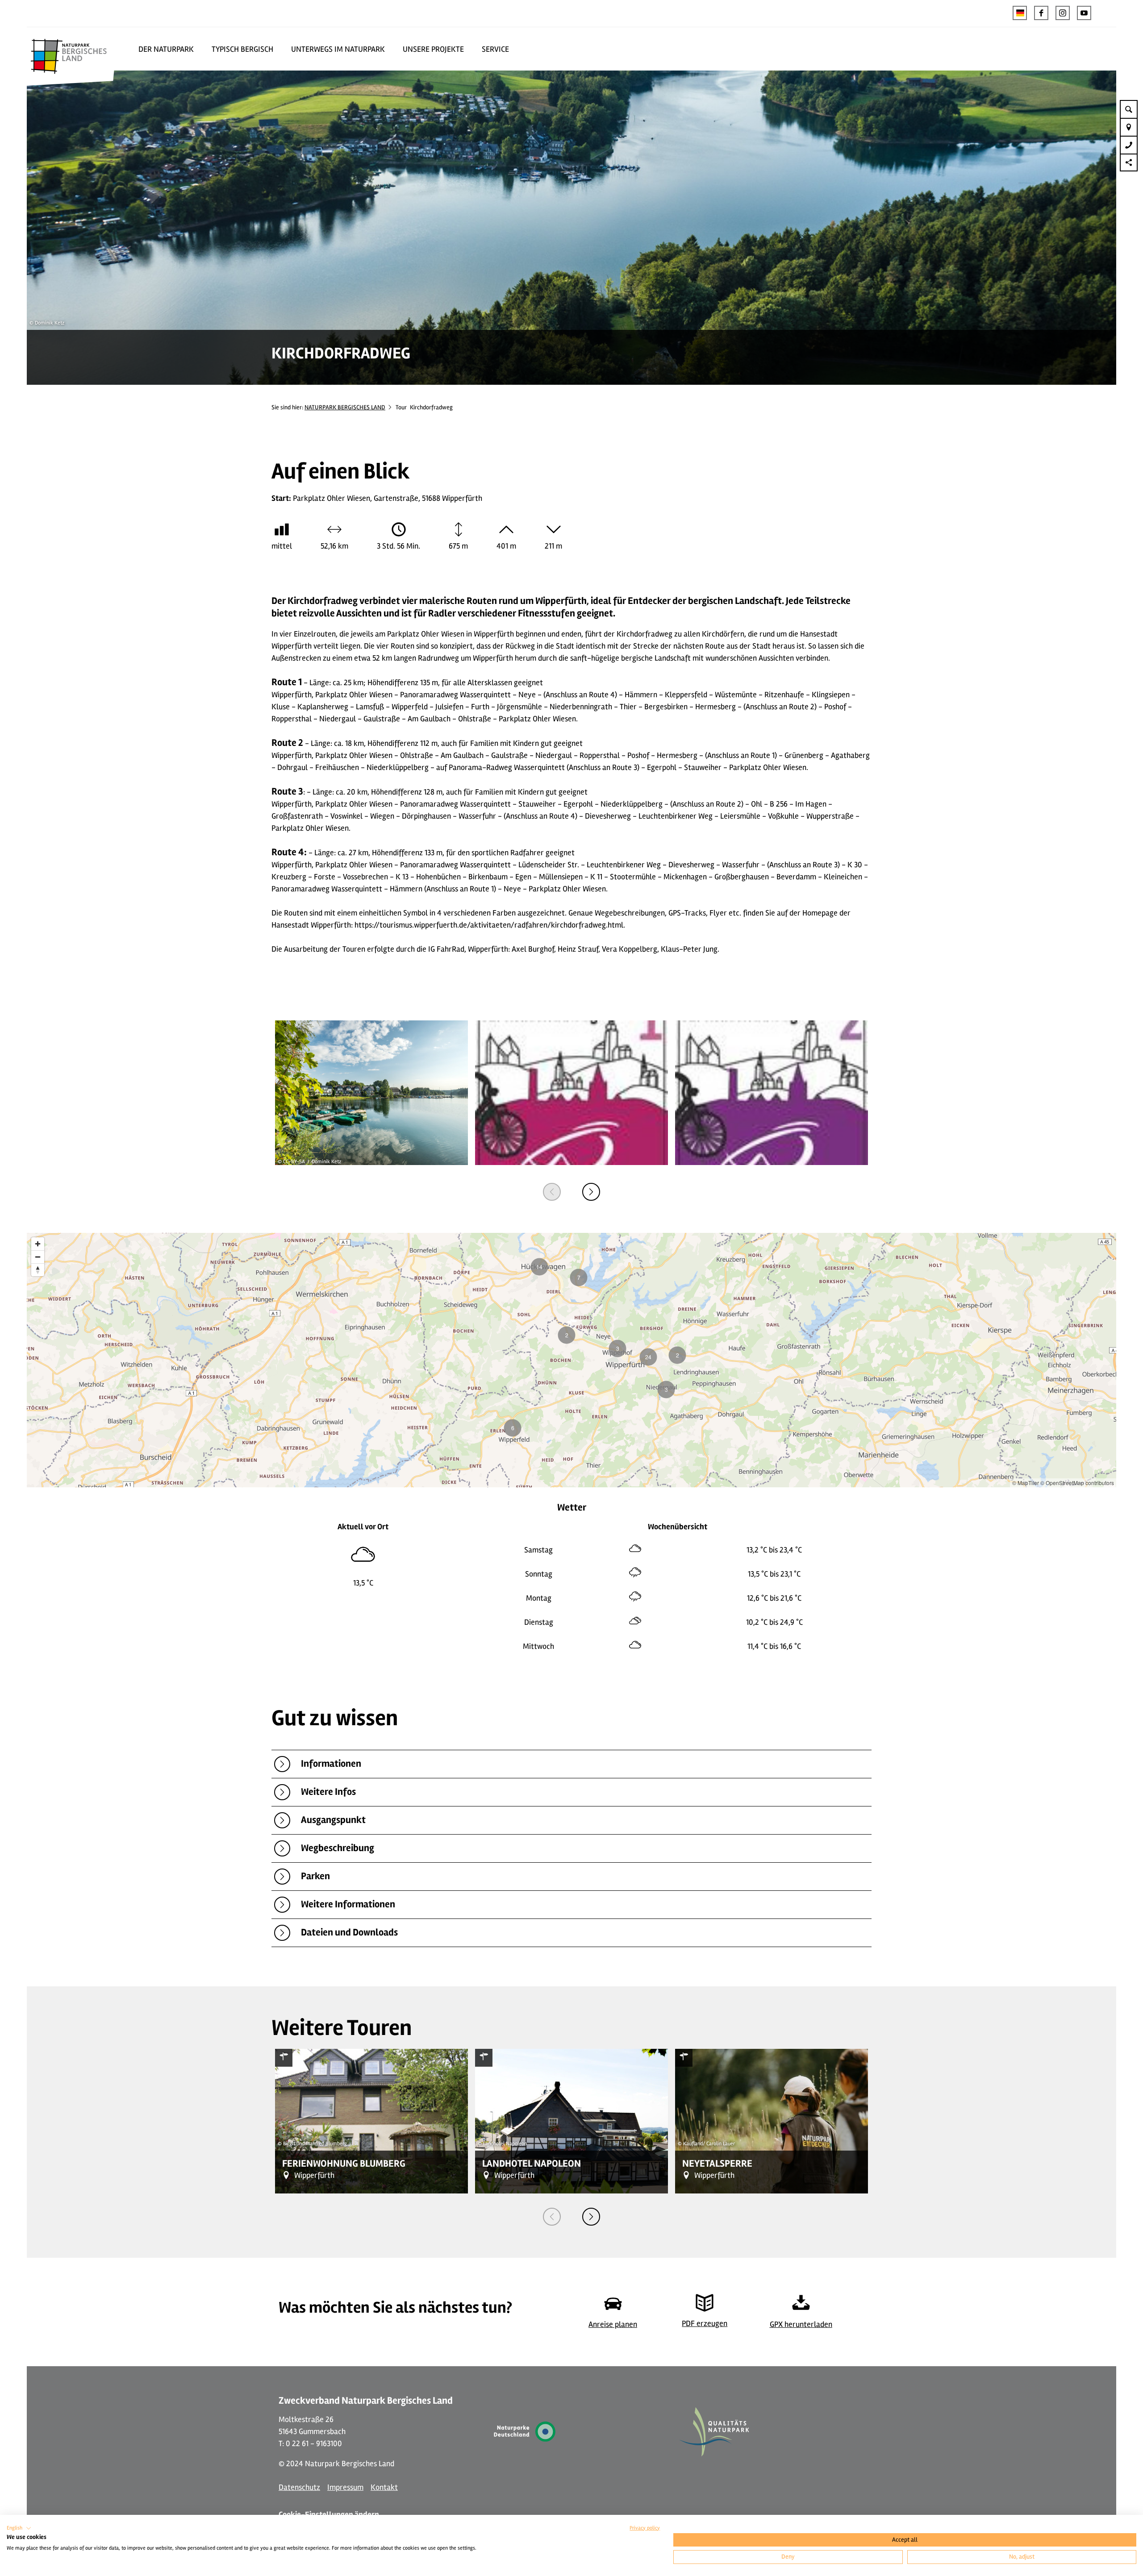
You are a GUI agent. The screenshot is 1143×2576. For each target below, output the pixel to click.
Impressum (345, 2487)
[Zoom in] (38, 1244)
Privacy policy (645, 2528)
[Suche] (1129, 109)
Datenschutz (299, 2487)
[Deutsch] (1020, 13)
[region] (571, 1360)
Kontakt (384, 2487)
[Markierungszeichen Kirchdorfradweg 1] (571, 1094)
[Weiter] (591, 1192)
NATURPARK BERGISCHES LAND (345, 407)
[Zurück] (552, 1192)
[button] (1041, 13)
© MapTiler (1026, 1483)
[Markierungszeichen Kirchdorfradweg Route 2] (772, 1094)
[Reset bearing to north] (38, 1270)
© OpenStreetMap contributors (1077, 1483)
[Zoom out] (38, 1257)
